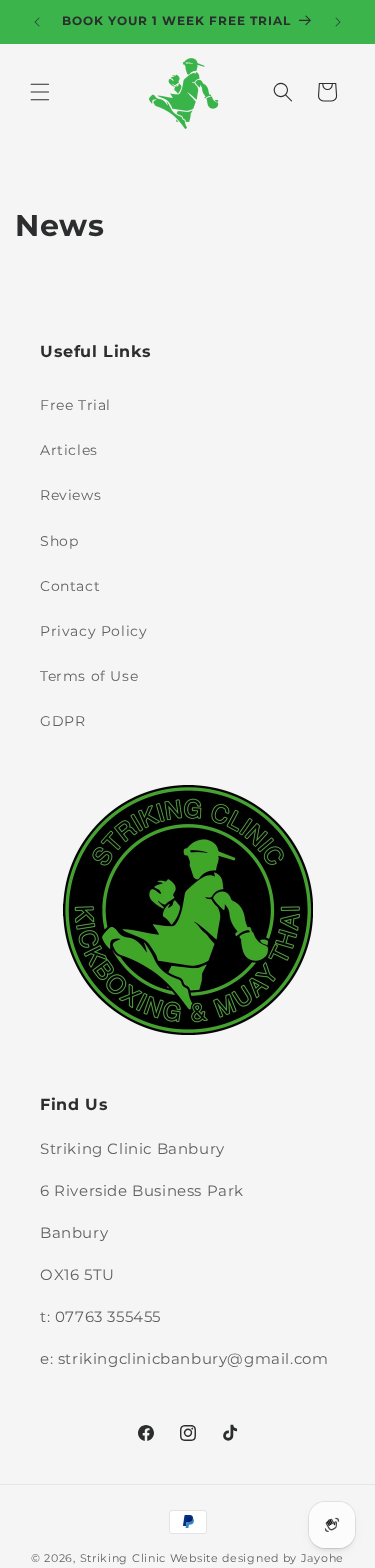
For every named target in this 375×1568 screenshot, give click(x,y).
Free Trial (75, 405)
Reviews (70, 495)
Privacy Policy (93, 631)
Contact (70, 586)
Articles (69, 450)
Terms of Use (89, 676)
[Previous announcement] (37, 22)
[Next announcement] (338, 22)
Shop (59, 541)
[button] (40, 92)
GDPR (62, 721)
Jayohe (322, 1558)
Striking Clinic (123, 1558)
